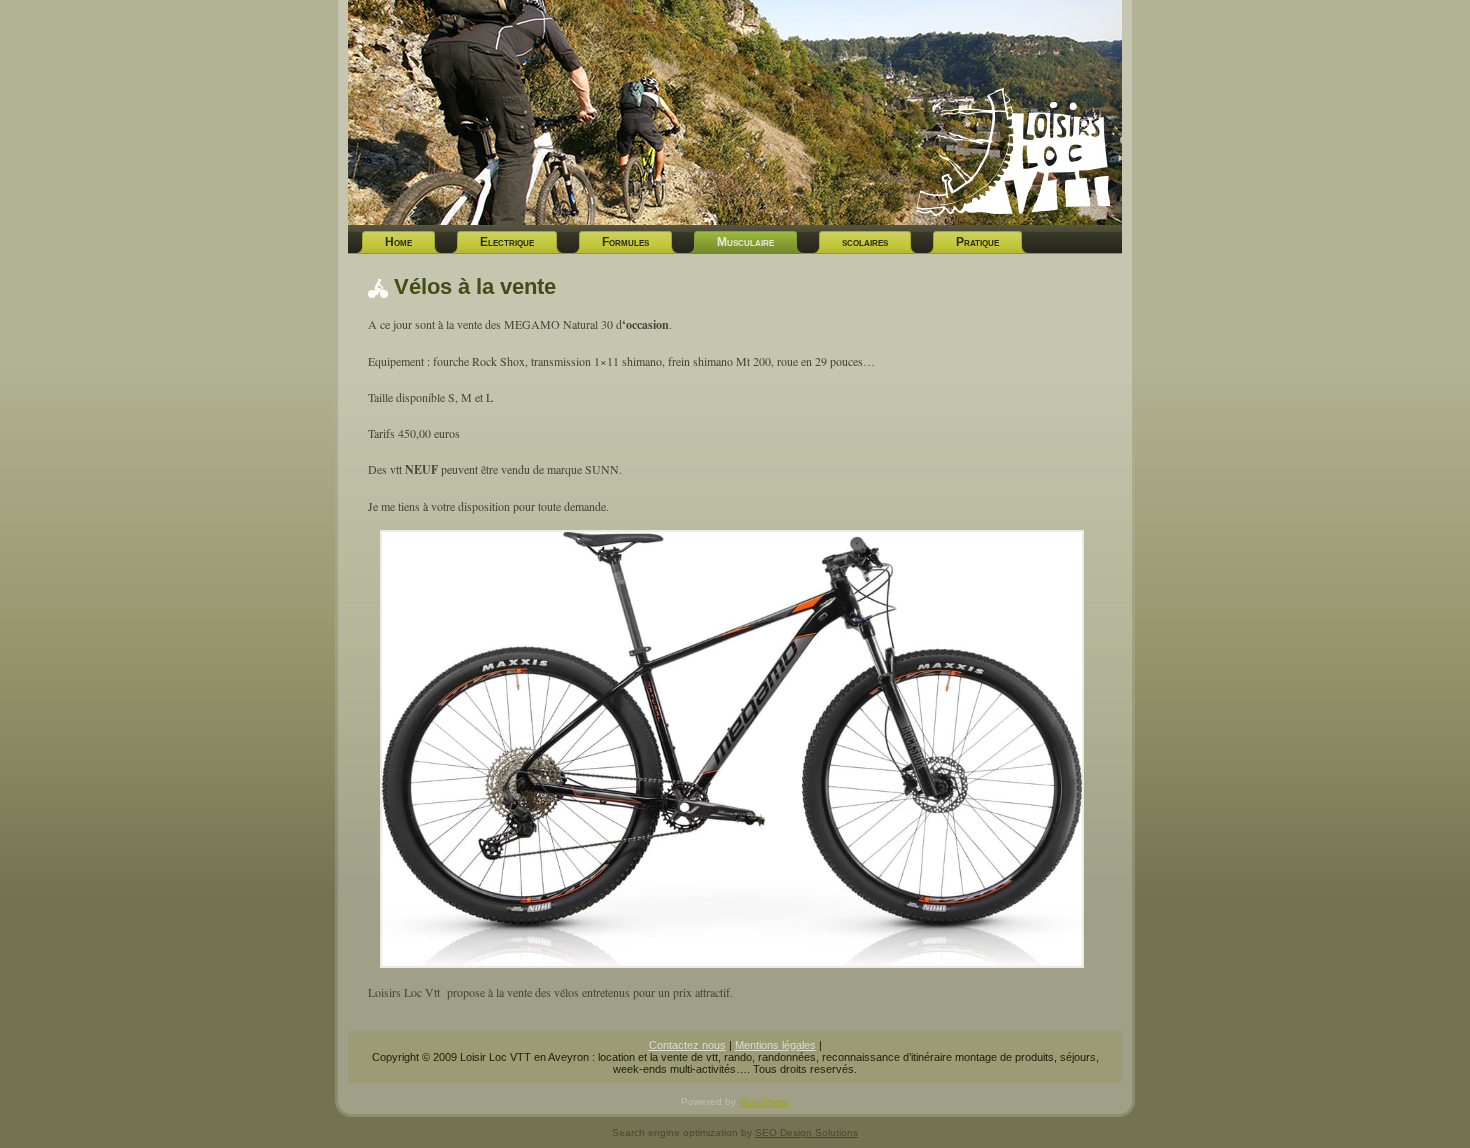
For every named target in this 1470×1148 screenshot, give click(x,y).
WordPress (764, 1101)
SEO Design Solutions (806, 1132)
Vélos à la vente (475, 286)
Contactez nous (687, 1045)
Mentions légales (775, 1045)
